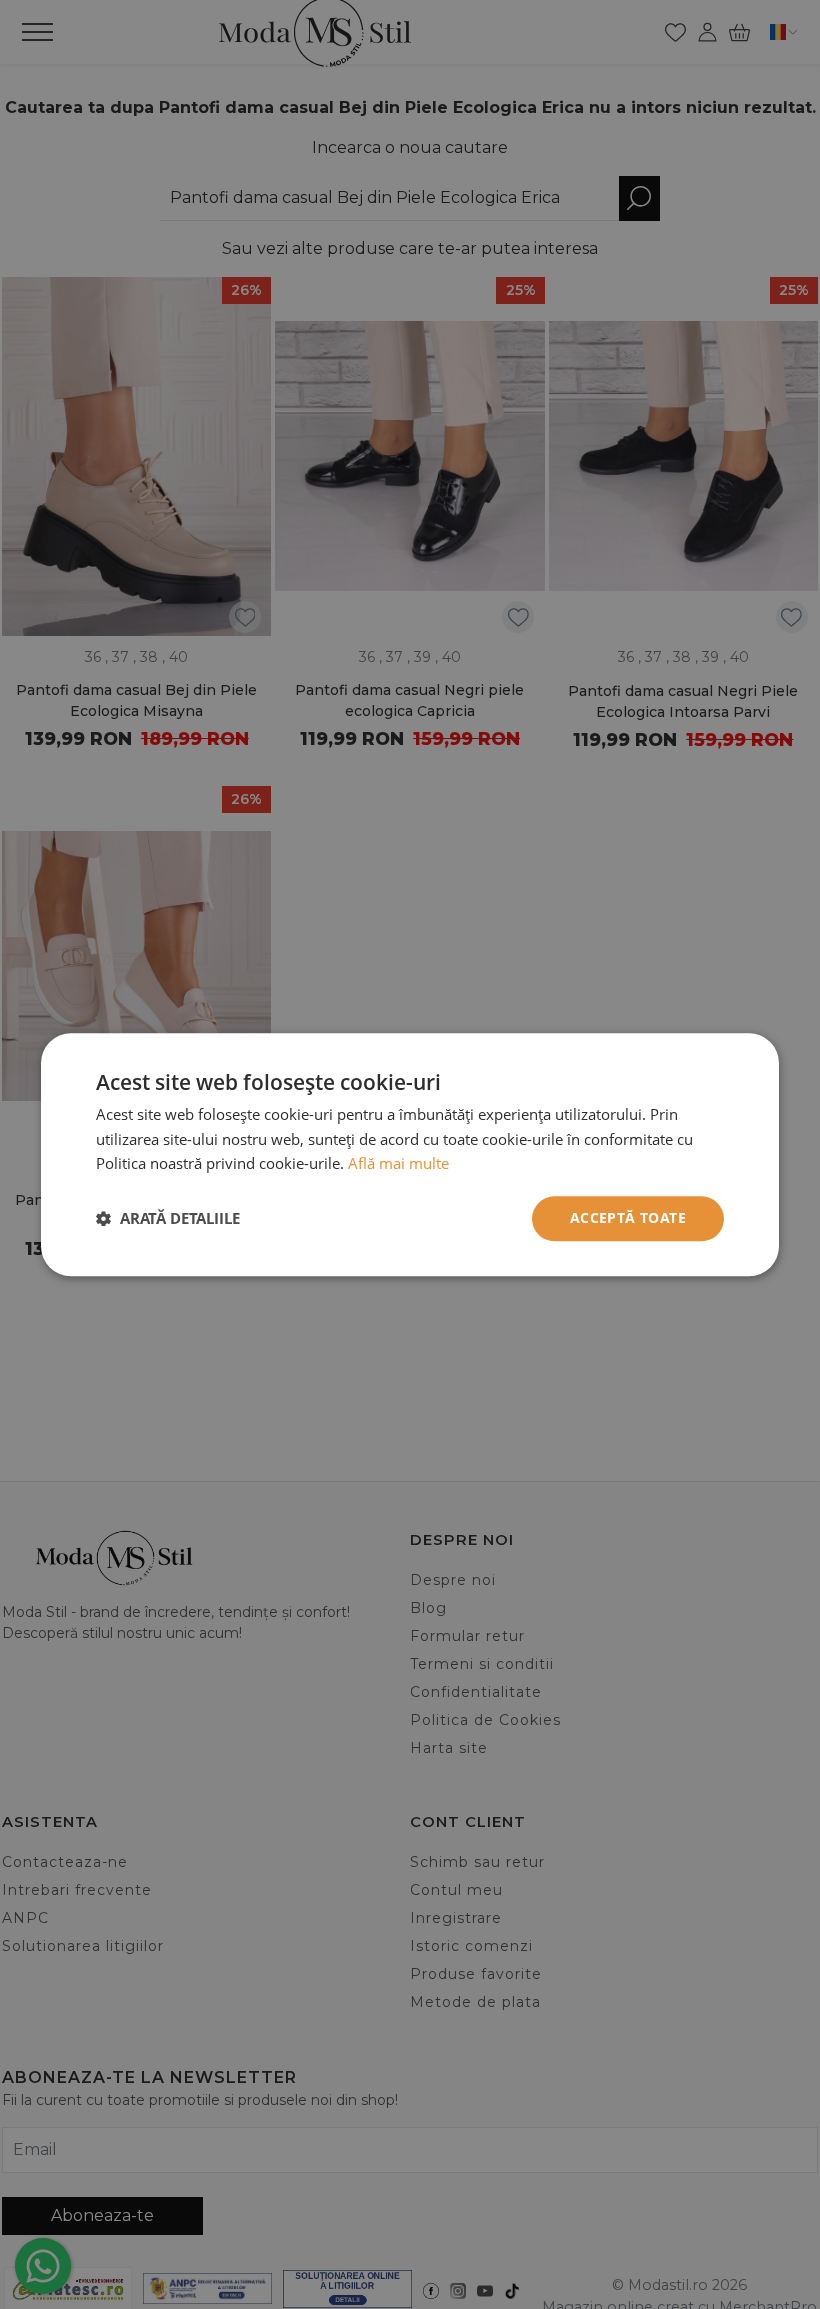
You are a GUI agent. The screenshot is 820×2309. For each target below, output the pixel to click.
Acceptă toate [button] (628, 1217)
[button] (168, 1219)
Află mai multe (398, 1164)
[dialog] (410, 1154)
